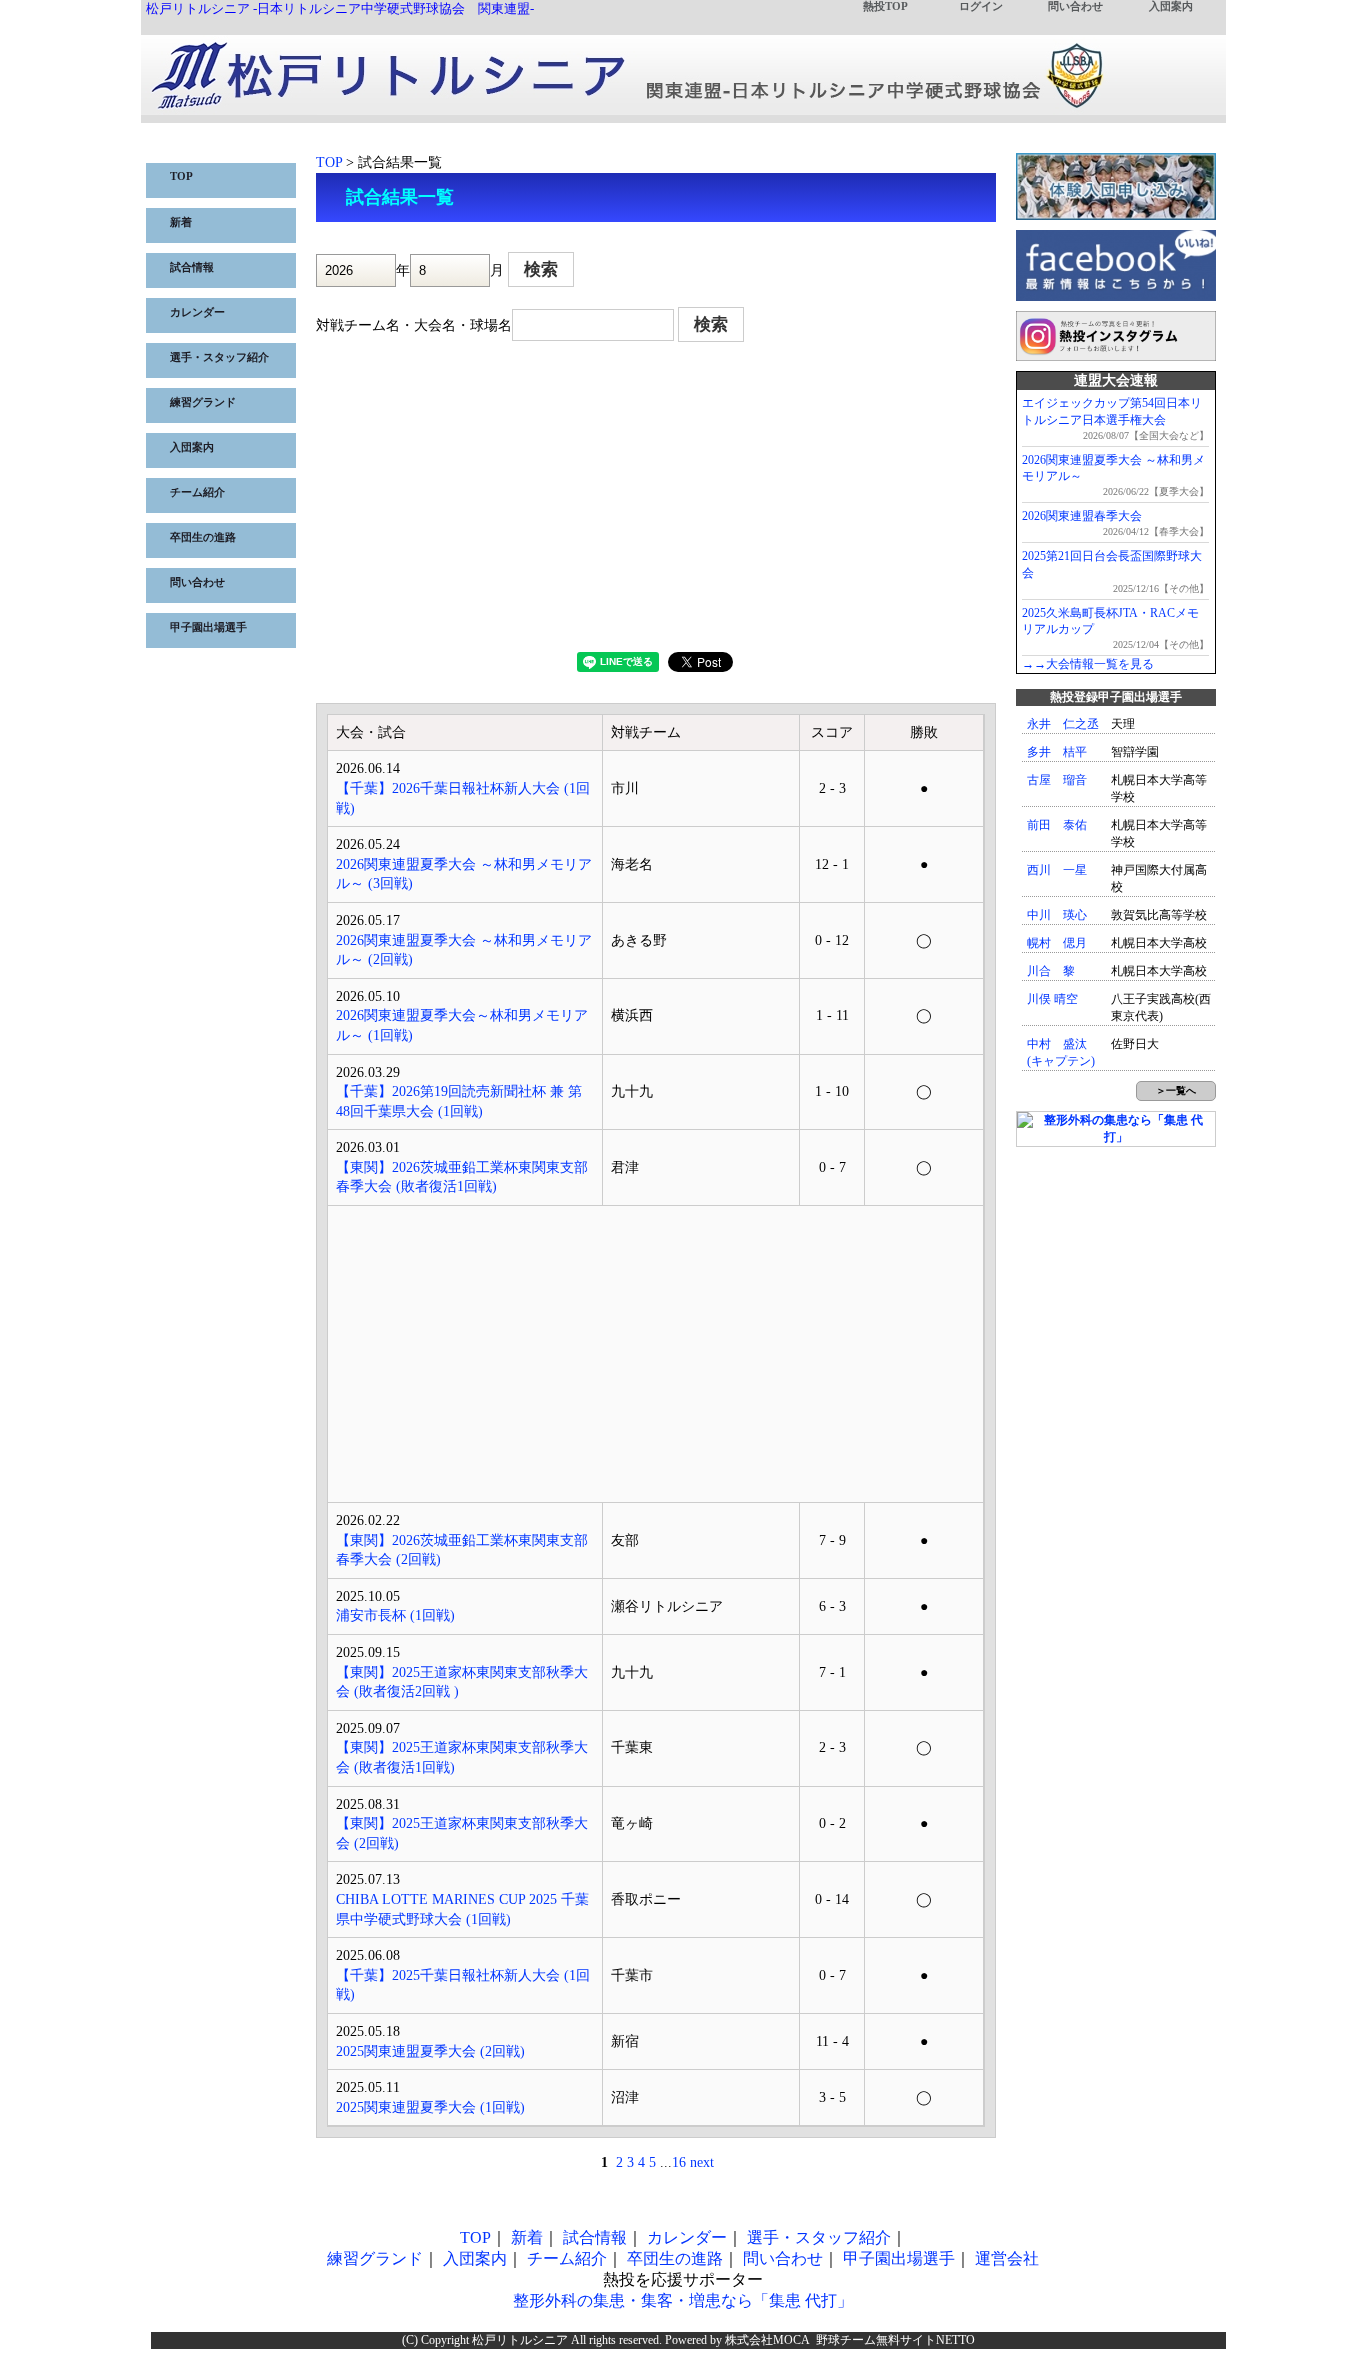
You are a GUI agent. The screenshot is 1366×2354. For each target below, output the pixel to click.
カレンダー (197, 312)
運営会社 (1007, 2258)
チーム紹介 (197, 492)
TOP (181, 176)
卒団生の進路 (203, 537)
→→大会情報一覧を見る (1088, 664)
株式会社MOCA (767, 2340)
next (702, 2162)
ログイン (981, 6)
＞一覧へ (1176, 1090)
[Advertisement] (656, 502)
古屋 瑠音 (1057, 780)
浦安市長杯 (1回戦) (395, 1615)
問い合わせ (1075, 6)
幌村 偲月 (1057, 943)
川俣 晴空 (1052, 999)
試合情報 (192, 267)
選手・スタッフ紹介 (219, 357)
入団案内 (1171, 6)
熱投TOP (885, 6)
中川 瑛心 (1057, 915)
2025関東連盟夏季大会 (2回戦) (430, 2051)
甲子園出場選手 (208, 627)
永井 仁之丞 (1063, 724)
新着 (181, 222)
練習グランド (203, 402)
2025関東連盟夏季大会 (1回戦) (430, 2107)
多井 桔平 (1057, 752)
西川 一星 (1057, 870)
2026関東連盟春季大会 (1082, 516)
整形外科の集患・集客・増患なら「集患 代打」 (683, 2300)
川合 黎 (1051, 971)
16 (679, 2162)
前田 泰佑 (1057, 825)
